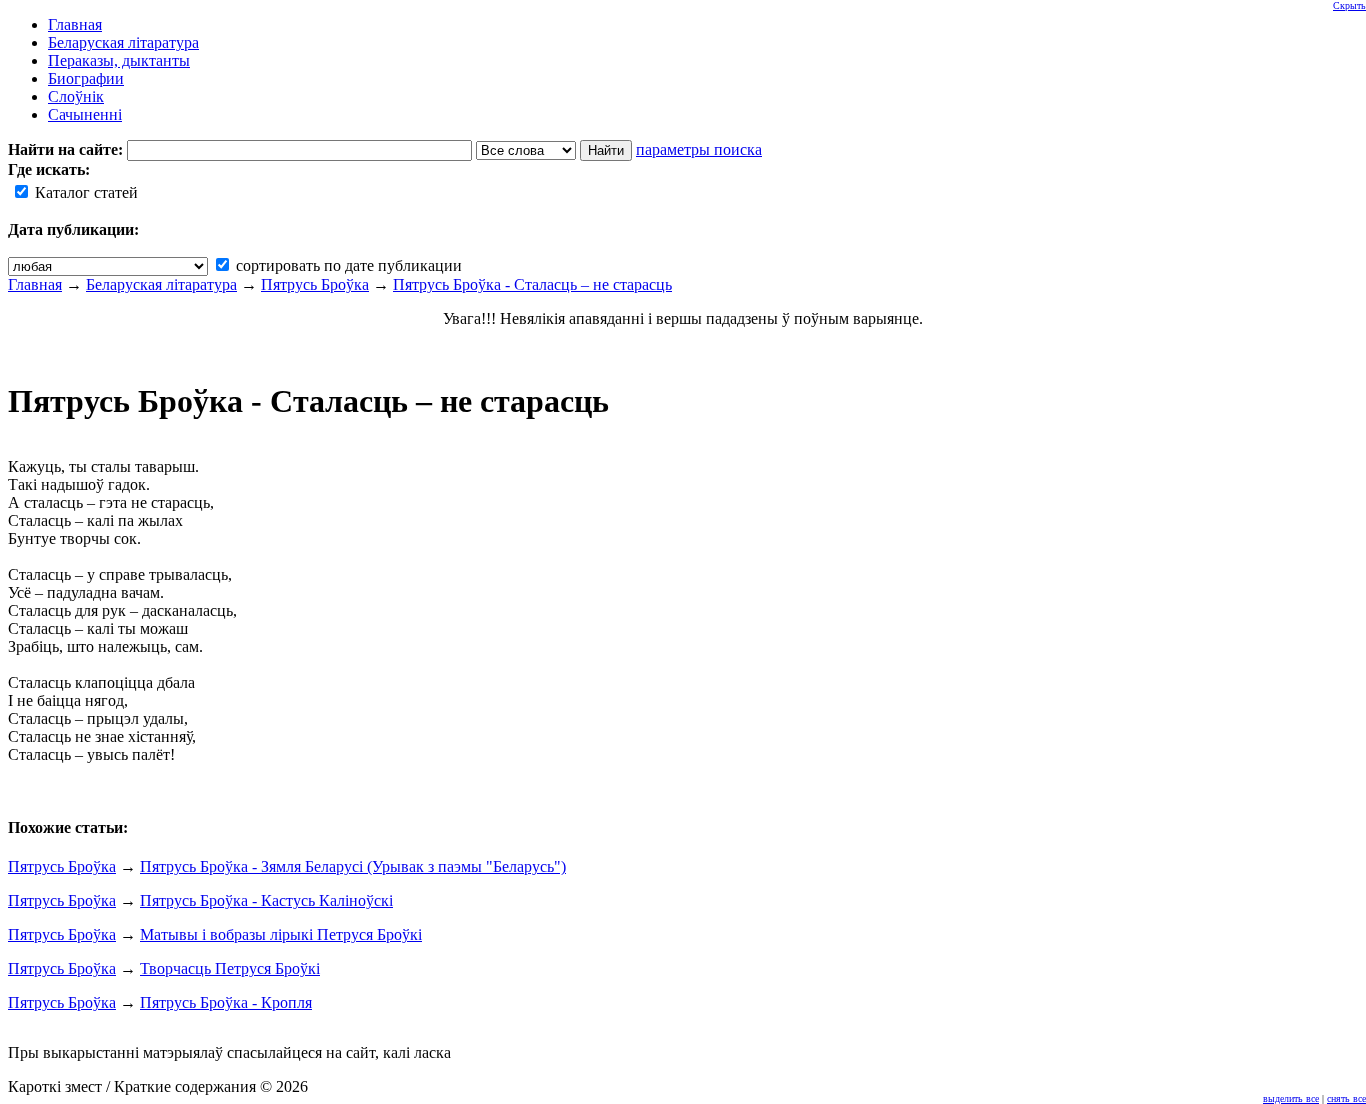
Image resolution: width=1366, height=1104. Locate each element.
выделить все (1291, 1098)
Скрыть (1349, 5)
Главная (35, 284)
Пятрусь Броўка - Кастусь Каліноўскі (266, 900)
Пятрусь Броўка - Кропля (226, 1002)
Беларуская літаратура (161, 284)
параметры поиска (699, 149)
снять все (1346, 1098)
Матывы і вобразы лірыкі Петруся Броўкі (281, 934)
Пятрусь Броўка (315, 284)
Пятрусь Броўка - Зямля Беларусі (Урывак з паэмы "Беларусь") (353, 866)
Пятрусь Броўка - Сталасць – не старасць (532, 284)
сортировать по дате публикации (347, 265)
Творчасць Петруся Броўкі (230, 968)
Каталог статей (84, 192)
